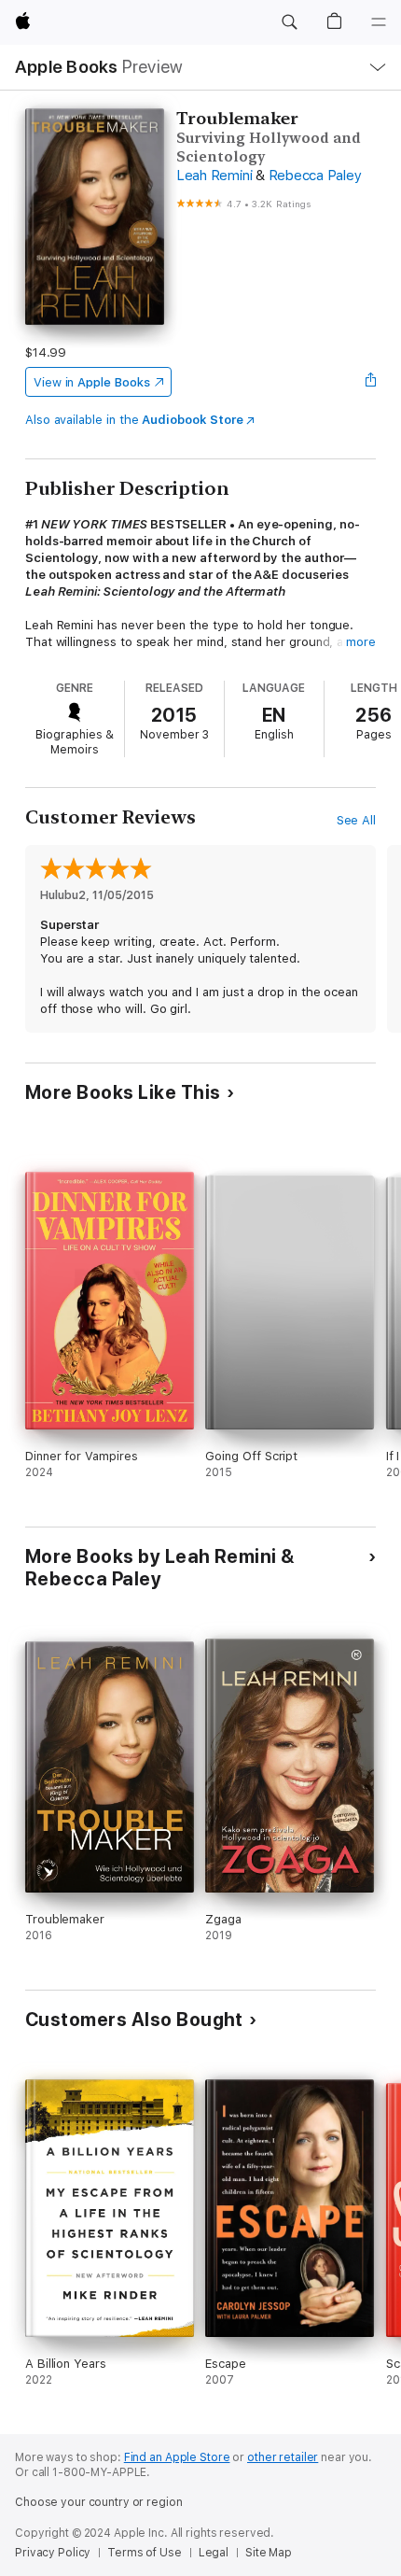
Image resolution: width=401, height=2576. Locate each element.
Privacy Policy (53, 2553)
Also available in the (134, 420)
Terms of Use (145, 2553)
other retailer (283, 2457)
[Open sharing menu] (370, 382)
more (361, 642)
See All (357, 820)
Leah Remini (214, 176)
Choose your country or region (99, 2502)
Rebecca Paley (315, 176)
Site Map (269, 2553)
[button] (289, 22)
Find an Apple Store (177, 2457)
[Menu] (379, 22)
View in (92, 382)
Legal (214, 2553)
